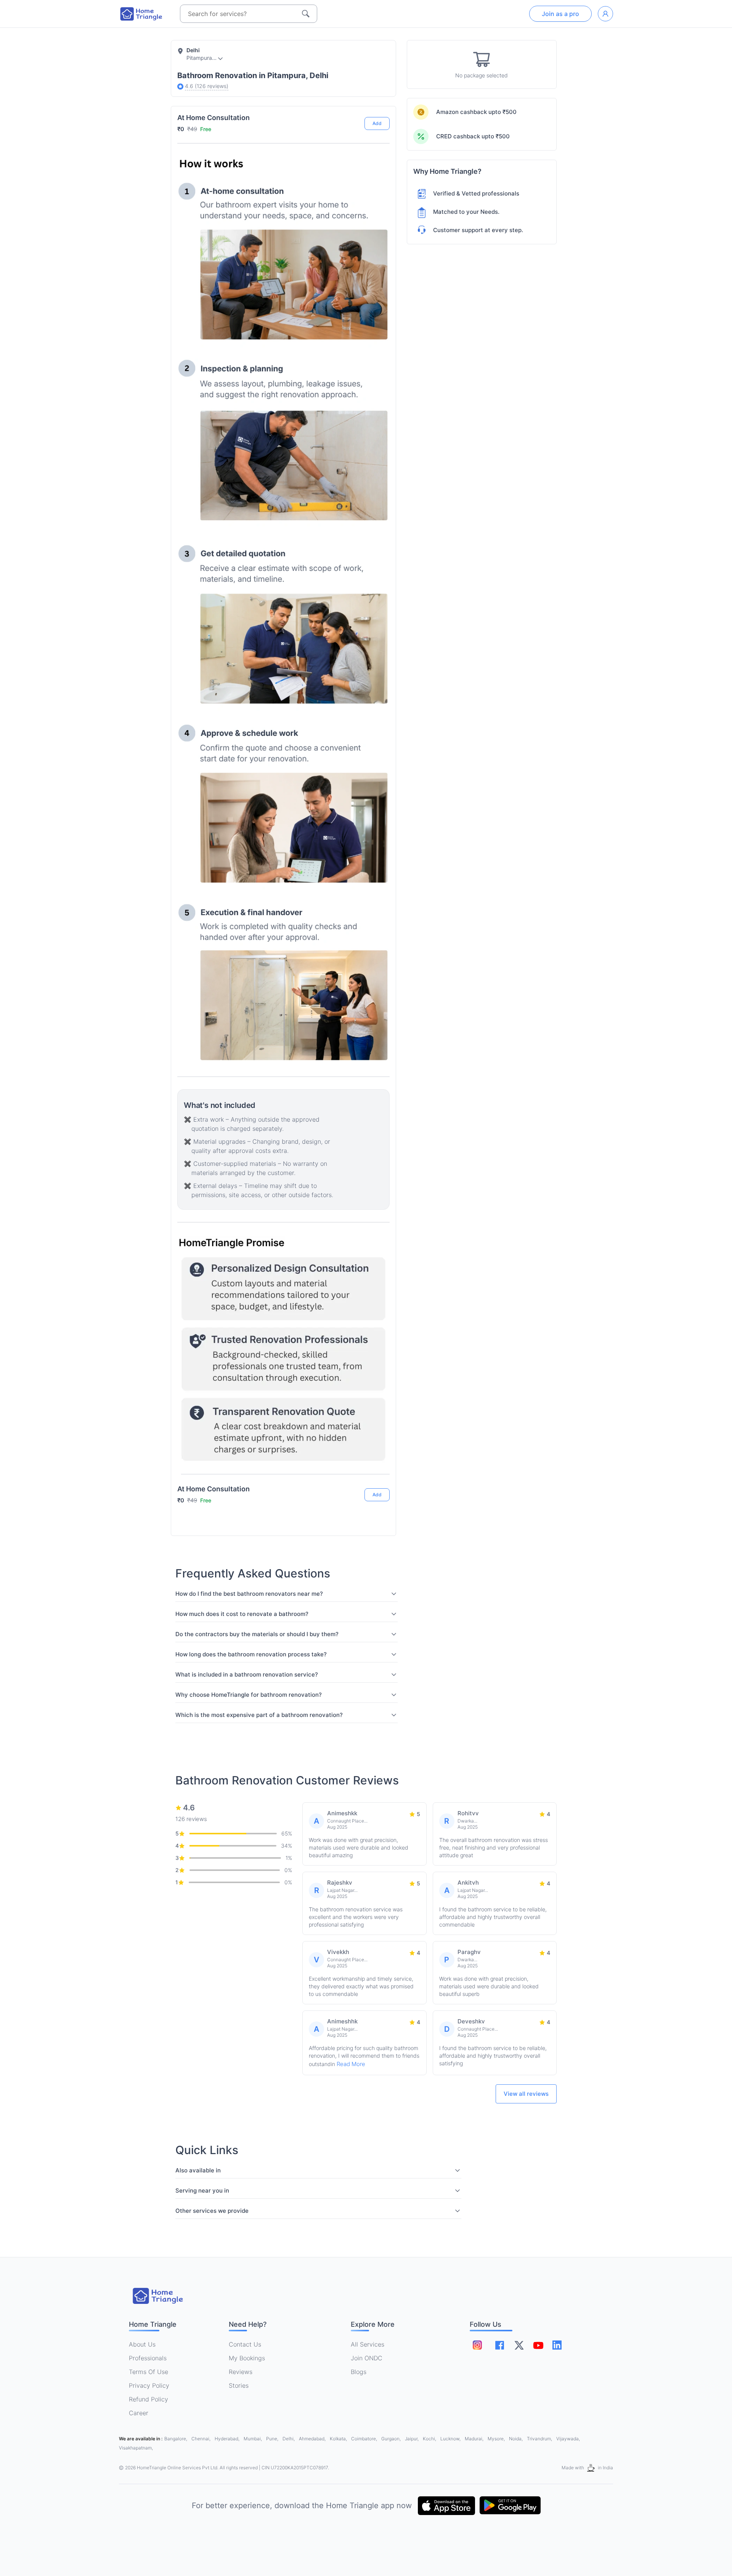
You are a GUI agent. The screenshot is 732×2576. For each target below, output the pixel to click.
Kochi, (430, 2439)
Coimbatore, (365, 2439)
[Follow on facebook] (500, 2345)
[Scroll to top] (378, 1466)
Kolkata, (339, 2439)
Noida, (516, 2439)
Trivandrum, (540, 2439)
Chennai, (201, 2439)
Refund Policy (148, 2399)
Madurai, (475, 2439)
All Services (368, 2344)
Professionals (148, 2358)
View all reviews (526, 2094)
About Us (142, 2344)
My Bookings (247, 2358)
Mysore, (497, 2439)
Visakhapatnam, (136, 2448)
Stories (239, 2385)
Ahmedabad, (313, 2439)
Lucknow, (451, 2439)
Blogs (359, 2372)
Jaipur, (412, 2439)
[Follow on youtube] (538, 2345)
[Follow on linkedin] (557, 2345)
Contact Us (245, 2344)
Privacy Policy (149, 2385)
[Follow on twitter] (519, 2345)
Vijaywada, (568, 2439)
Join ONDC (367, 2358)
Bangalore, (176, 2439)
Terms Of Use (148, 2372)
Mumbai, (253, 2439)
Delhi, (289, 2439)
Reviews (241, 2372)
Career (139, 2413)
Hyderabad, (228, 2439)
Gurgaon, (392, 2439)
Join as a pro (560, 14)
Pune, (273, 2439)
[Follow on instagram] (477, 2345)
